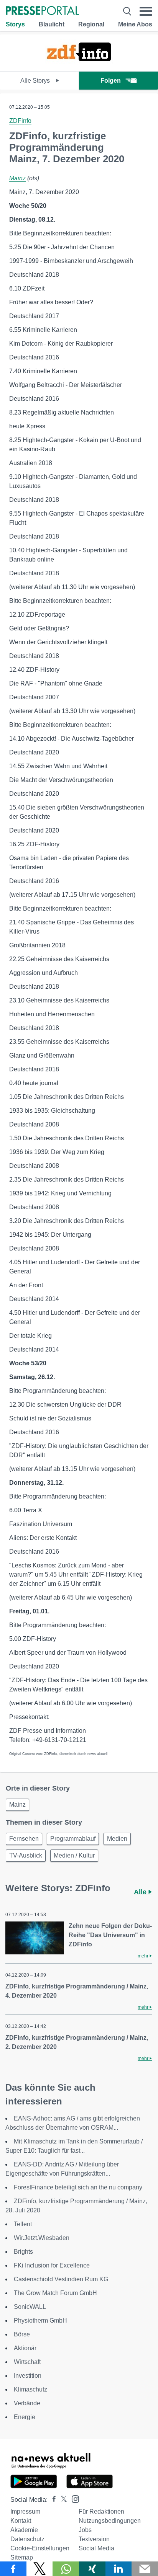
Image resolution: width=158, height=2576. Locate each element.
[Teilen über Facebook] (13, 2569)
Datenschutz (27, 2539)
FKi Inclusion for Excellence (52, 2265)
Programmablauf (73, 1839)
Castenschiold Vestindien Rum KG (61, 2279)
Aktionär (25, 2348)
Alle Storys (36, 81)
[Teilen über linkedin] (119, 2569)
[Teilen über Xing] (92, 2569)
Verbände (27, 2403)
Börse (22, 2334)
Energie (25, 2417)
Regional (91, 24)
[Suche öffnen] (127, 11)
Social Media (96, 2548)
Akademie (24, 2530)
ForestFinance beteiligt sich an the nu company (78, 2187)
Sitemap (22, 2557)
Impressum (25, 2512)
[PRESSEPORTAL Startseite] (42, 11)
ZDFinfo (20, 121)
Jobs (85, 2530)
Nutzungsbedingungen (110, 2521)
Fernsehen (24, 1839)
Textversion (94, 2539)
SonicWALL (30, 2307)
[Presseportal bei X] (62, 2500)
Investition (28, 2376)
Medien (117, 1839)
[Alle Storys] (79, 64)
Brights (23, 2252)
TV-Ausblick (26, 1855)
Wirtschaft (27, 2362)
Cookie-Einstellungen (40, 2548)
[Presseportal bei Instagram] (73, 2498)
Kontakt (21, 2521)
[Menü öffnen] (146, 11)
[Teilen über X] (40, 2569)
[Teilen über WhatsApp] (66, 2569)
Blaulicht (52, 24)
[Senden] (145, 2569)
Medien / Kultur (74, 1855)
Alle (141, 1892)
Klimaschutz (30, 2389)
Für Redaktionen (101, 2512)
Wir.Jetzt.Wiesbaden (42, 2238)
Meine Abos (135, 24)
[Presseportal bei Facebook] (52, 2500)
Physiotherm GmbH (40, 2321)
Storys (15, 24)
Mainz (17, 178)
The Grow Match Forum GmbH (55, 2293)
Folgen (111, 81)
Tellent (23, 2224)
